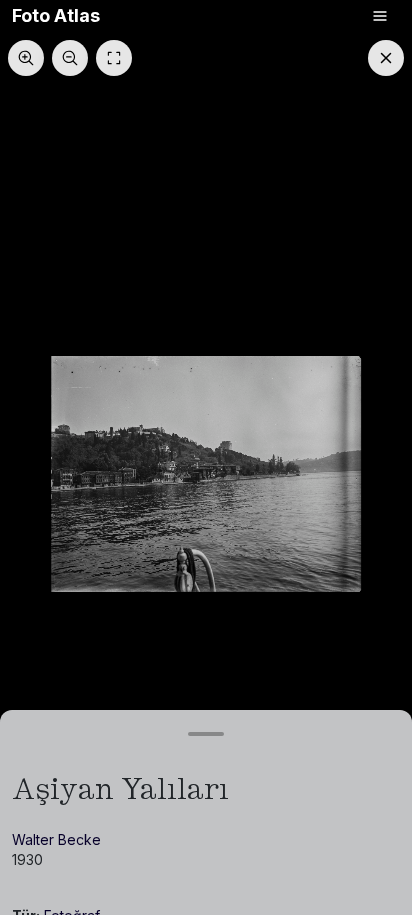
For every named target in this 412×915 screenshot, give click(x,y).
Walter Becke (56, 839)
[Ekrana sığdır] (114, 58)
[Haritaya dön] (386, 58)
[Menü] (380, 16)
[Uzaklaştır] (70, 58)
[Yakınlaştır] (26, 58)
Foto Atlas (56, 15)
